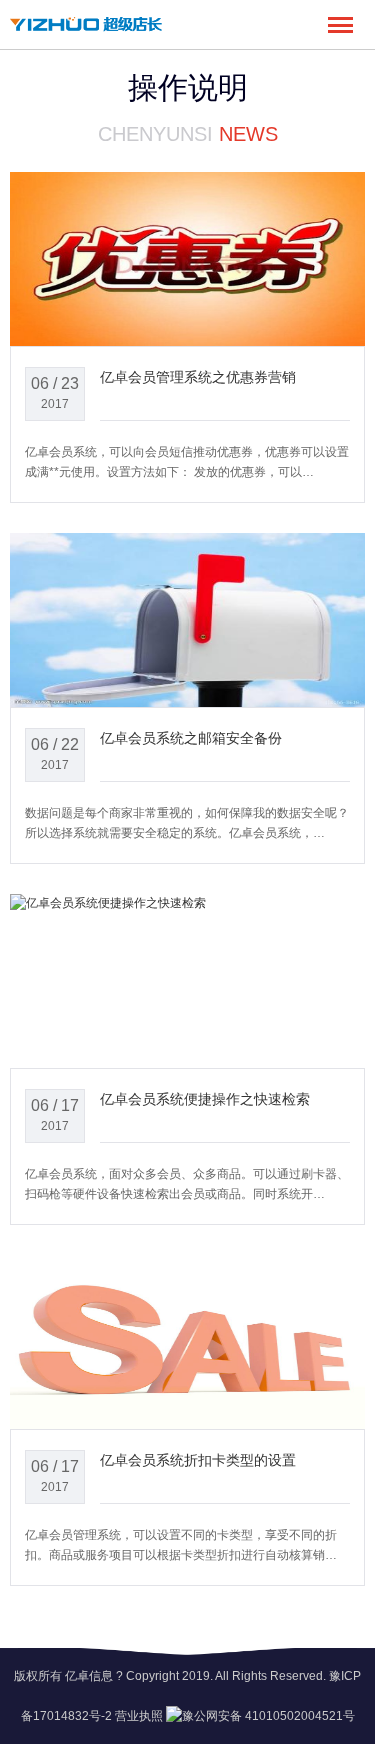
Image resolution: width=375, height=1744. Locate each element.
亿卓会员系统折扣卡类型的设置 (198, 1460)
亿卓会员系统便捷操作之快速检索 (205, 1099)
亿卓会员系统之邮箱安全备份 (191, 738)
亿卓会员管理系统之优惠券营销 (198, 377)
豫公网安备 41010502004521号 (268, 1716)
